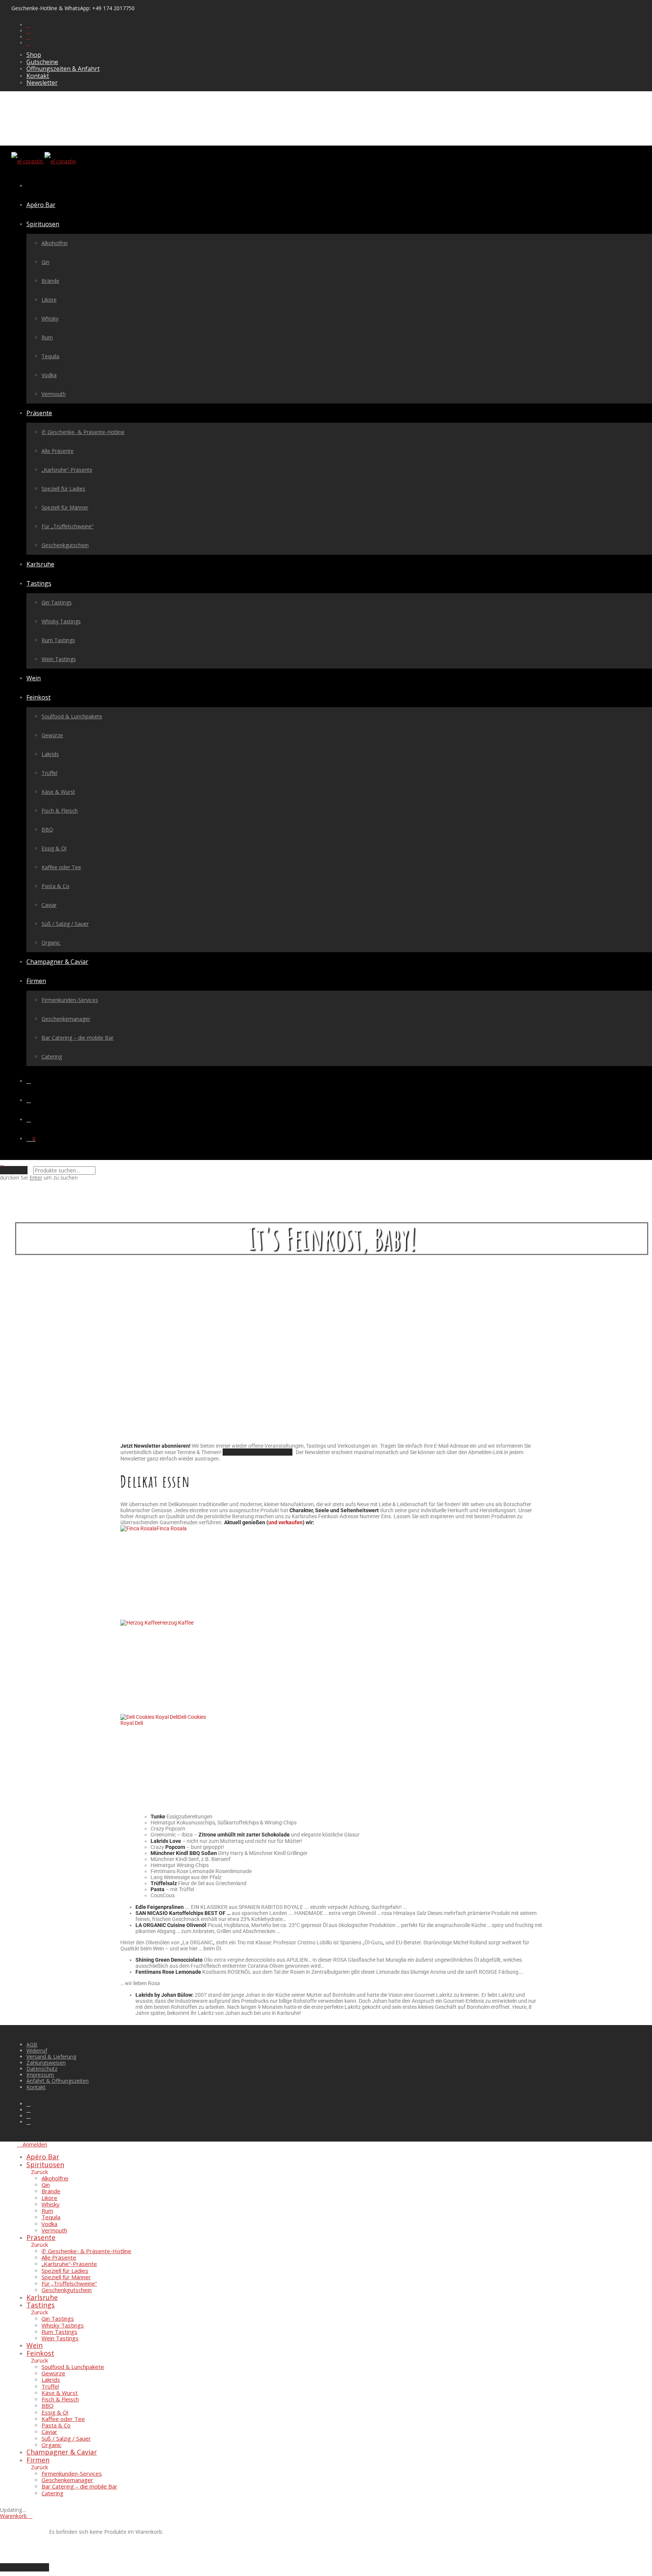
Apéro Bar (41, 205)
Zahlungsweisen (46, 2063)
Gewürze (52, 735)
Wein (34, 678)
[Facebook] (28, 25)
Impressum (40, 2075)
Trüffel (49, 773)
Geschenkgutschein (65, 545)
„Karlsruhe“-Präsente (67, 470)
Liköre (49, 300)
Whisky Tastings (61, 621)
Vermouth (54, 394)
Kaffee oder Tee (61, 867)
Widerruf (37, 2051)
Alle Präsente (58, 451)
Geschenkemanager (66, 1019)
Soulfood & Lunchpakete (72, 716)
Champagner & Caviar (57, 962)
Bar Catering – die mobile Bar (78, 1038)
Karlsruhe (40, 564)
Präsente (39, 413)
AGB (32, 2044)
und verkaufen (285, 1522)
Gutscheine (42, 62)
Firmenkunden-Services (70, 1000)
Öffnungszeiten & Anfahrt (63, 69)
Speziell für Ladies (63, 489)
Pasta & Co (55, 886)
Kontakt (38, 76)
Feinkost (38, 697)
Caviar (49, 905)
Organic (51, 943)
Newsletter (42, 83)
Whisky (50, 318)
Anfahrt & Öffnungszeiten (58, 2081)
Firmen (36, 981)
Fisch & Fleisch (60, 811)
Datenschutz (42, 2069)
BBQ (47, 829)
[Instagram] (28, 31)
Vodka (49, 375)
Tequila (50, 356)
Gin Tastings (57, 602)
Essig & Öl (54, 848)
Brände (50, 281)
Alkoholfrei (55, 243)
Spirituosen (43, 224)
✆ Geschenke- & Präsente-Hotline (83, 432)
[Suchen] (29, 1081)
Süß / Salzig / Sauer (65, 924)
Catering (52, 1056)
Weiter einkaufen (25, 2567)
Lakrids (50, 754)
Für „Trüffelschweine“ (68, 526)
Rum (47, 337)
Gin (45, 262)
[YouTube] (28, 43)
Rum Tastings (58, 640)
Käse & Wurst (58, 792)
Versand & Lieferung (51, 2057)
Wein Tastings (59, 659)
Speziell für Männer (65, 507)
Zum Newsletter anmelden (258, 1452)
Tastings (39, 583)
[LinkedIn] (28, 37)
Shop (34, 55)
